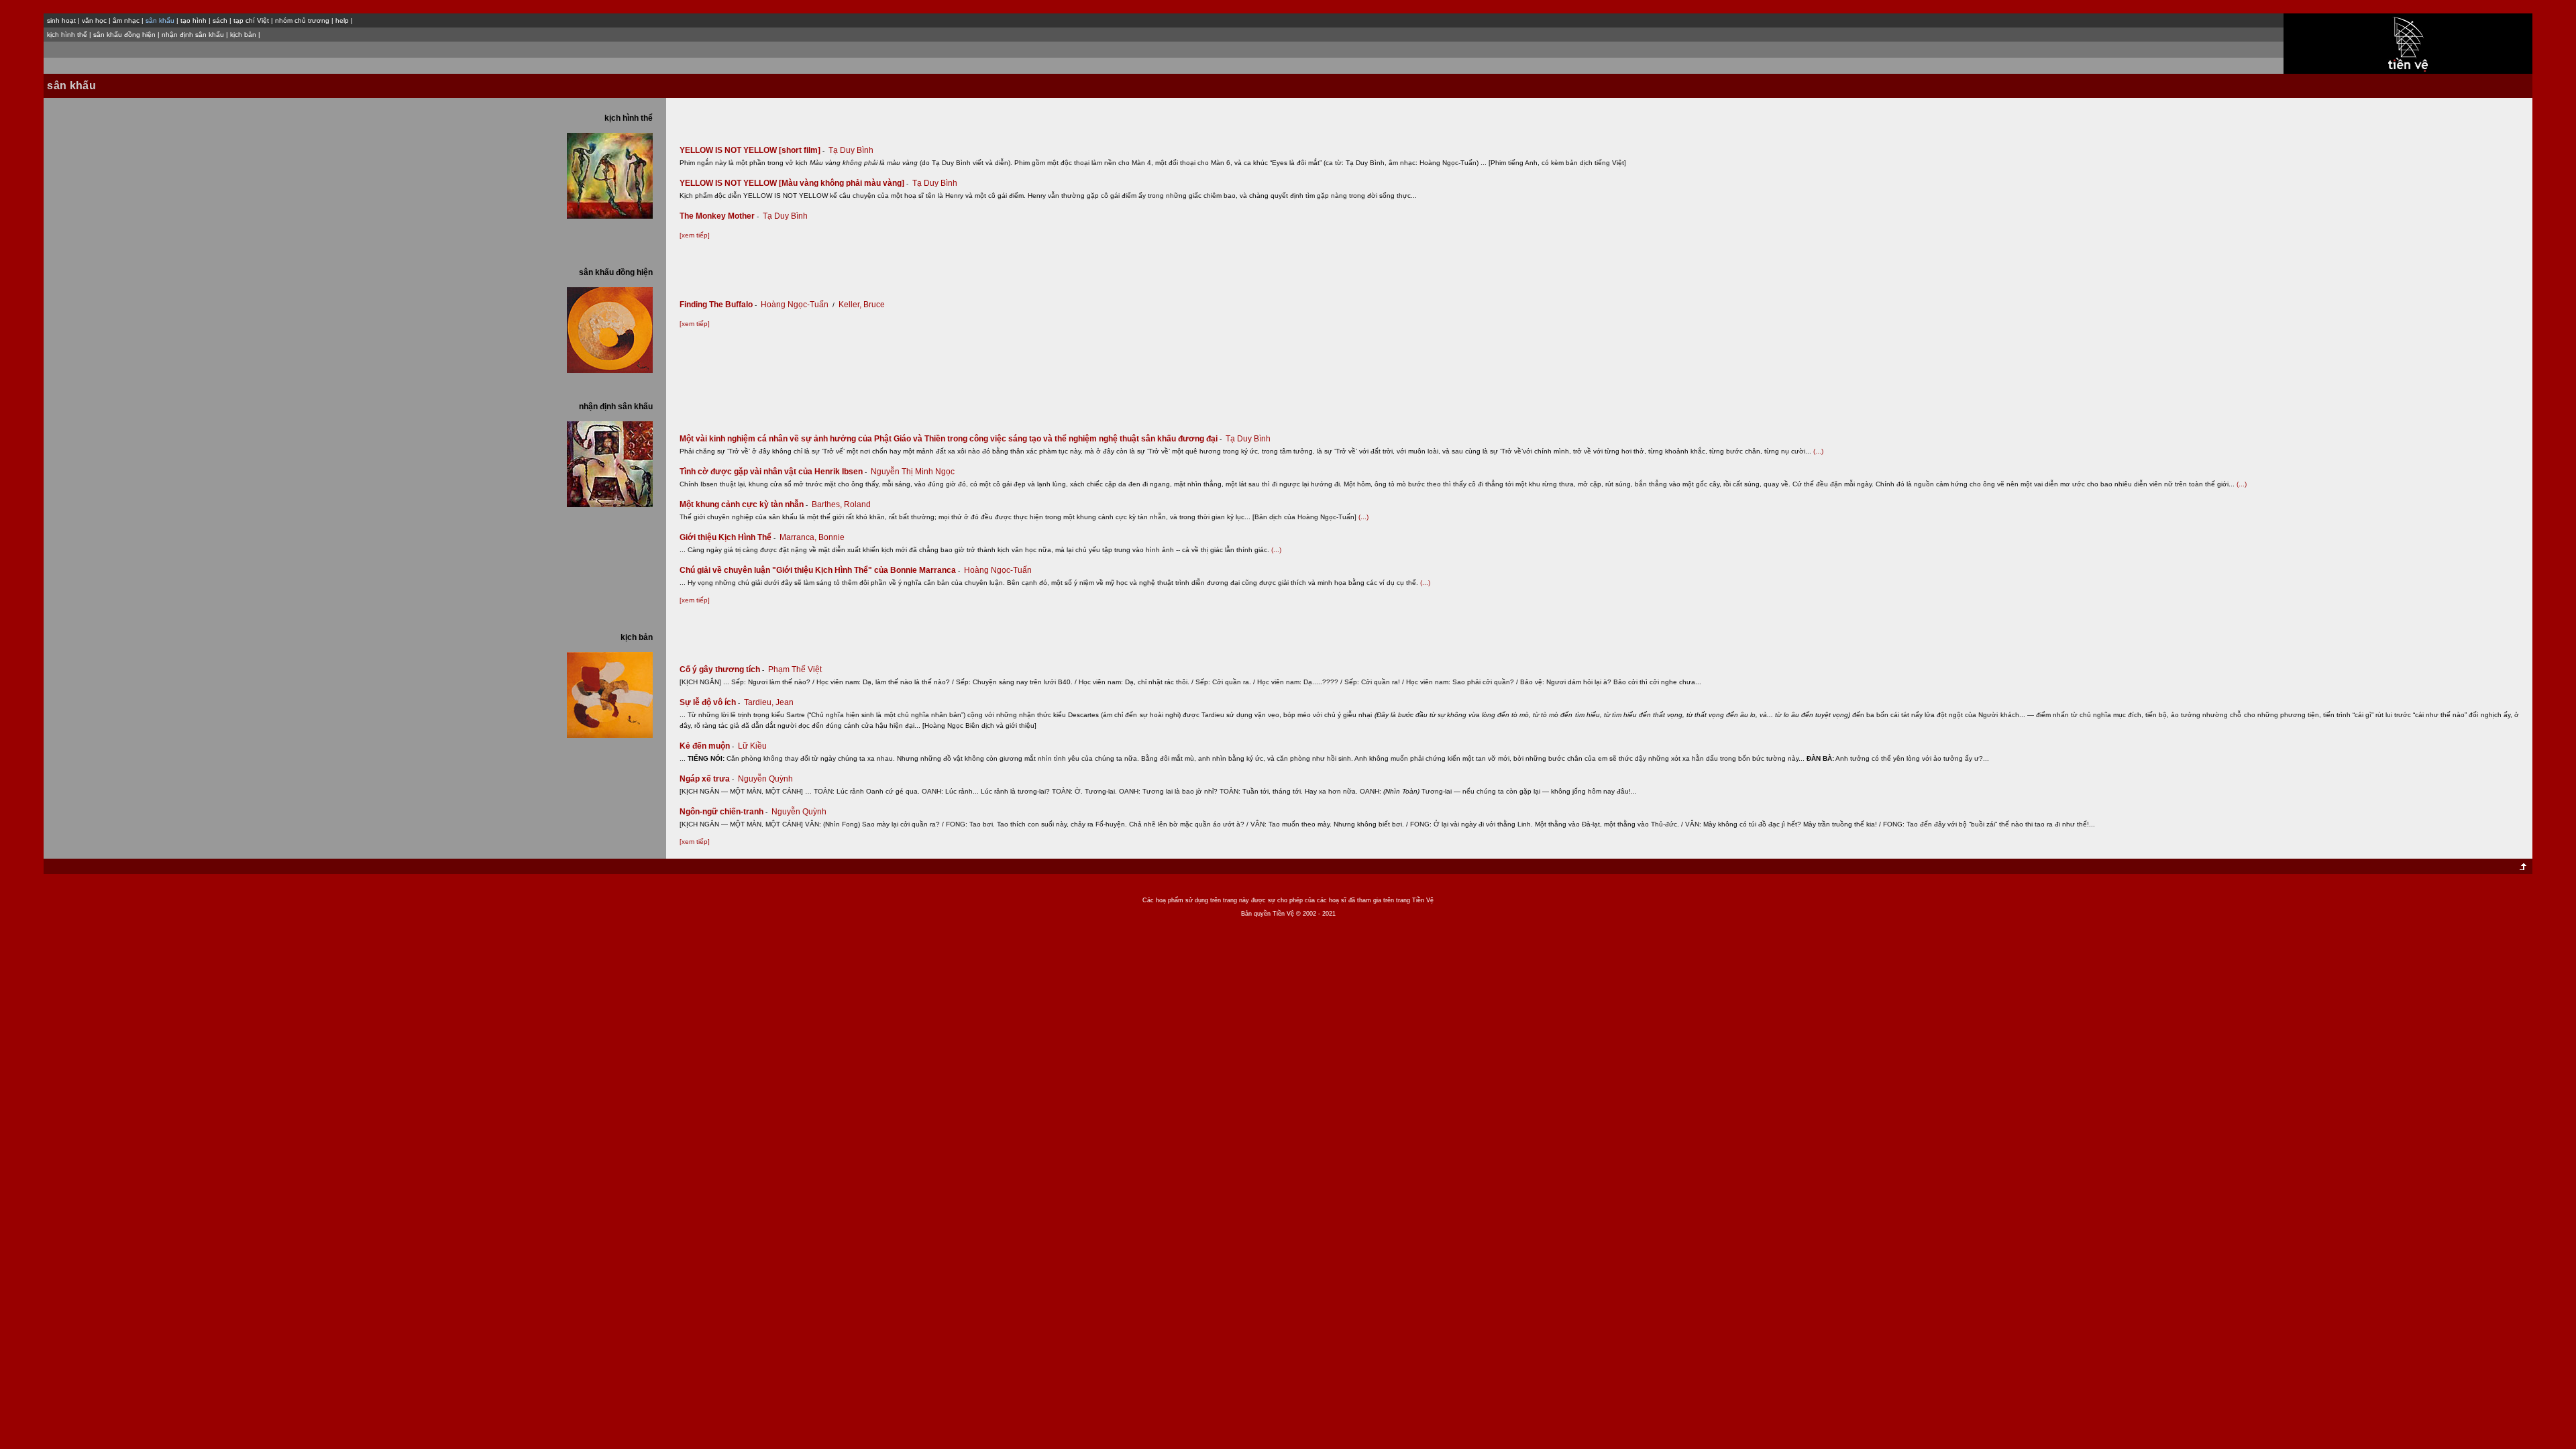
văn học (94, 20)
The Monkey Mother (719, 216)
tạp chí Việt (251, 20)
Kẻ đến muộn (707, 746)
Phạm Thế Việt (795, 669)
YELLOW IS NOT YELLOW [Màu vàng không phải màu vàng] (794, 183)
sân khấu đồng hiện (124, 35)
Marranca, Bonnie (812, 537)
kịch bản (243, 35)
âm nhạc (126, 20)
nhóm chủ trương (302, 20)
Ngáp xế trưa (707, 779)
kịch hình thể (67, 35)
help (342, 20)
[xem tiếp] (695, 235)
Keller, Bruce (862, 305)
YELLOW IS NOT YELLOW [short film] (752, 150)
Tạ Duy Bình (851, 150)
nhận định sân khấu (193, 35)
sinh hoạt (61, 20)
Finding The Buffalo (718, 305)
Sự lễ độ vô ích (710, 702)
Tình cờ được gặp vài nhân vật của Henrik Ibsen (773, 472)
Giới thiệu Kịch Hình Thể (728, 537)
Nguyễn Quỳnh (765, 779)
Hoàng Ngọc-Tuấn (795, 305)
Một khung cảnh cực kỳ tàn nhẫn (744, 504)
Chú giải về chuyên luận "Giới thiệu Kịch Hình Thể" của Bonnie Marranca (820, 570)
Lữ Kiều (752, 746)
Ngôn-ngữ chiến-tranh (723, 812)
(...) (1818, 451)
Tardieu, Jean (769, 702)
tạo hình (194, 20)
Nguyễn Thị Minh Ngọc (913, 472)
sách (220, 20)
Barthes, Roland (841, 504)
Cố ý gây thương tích (722, 669)
